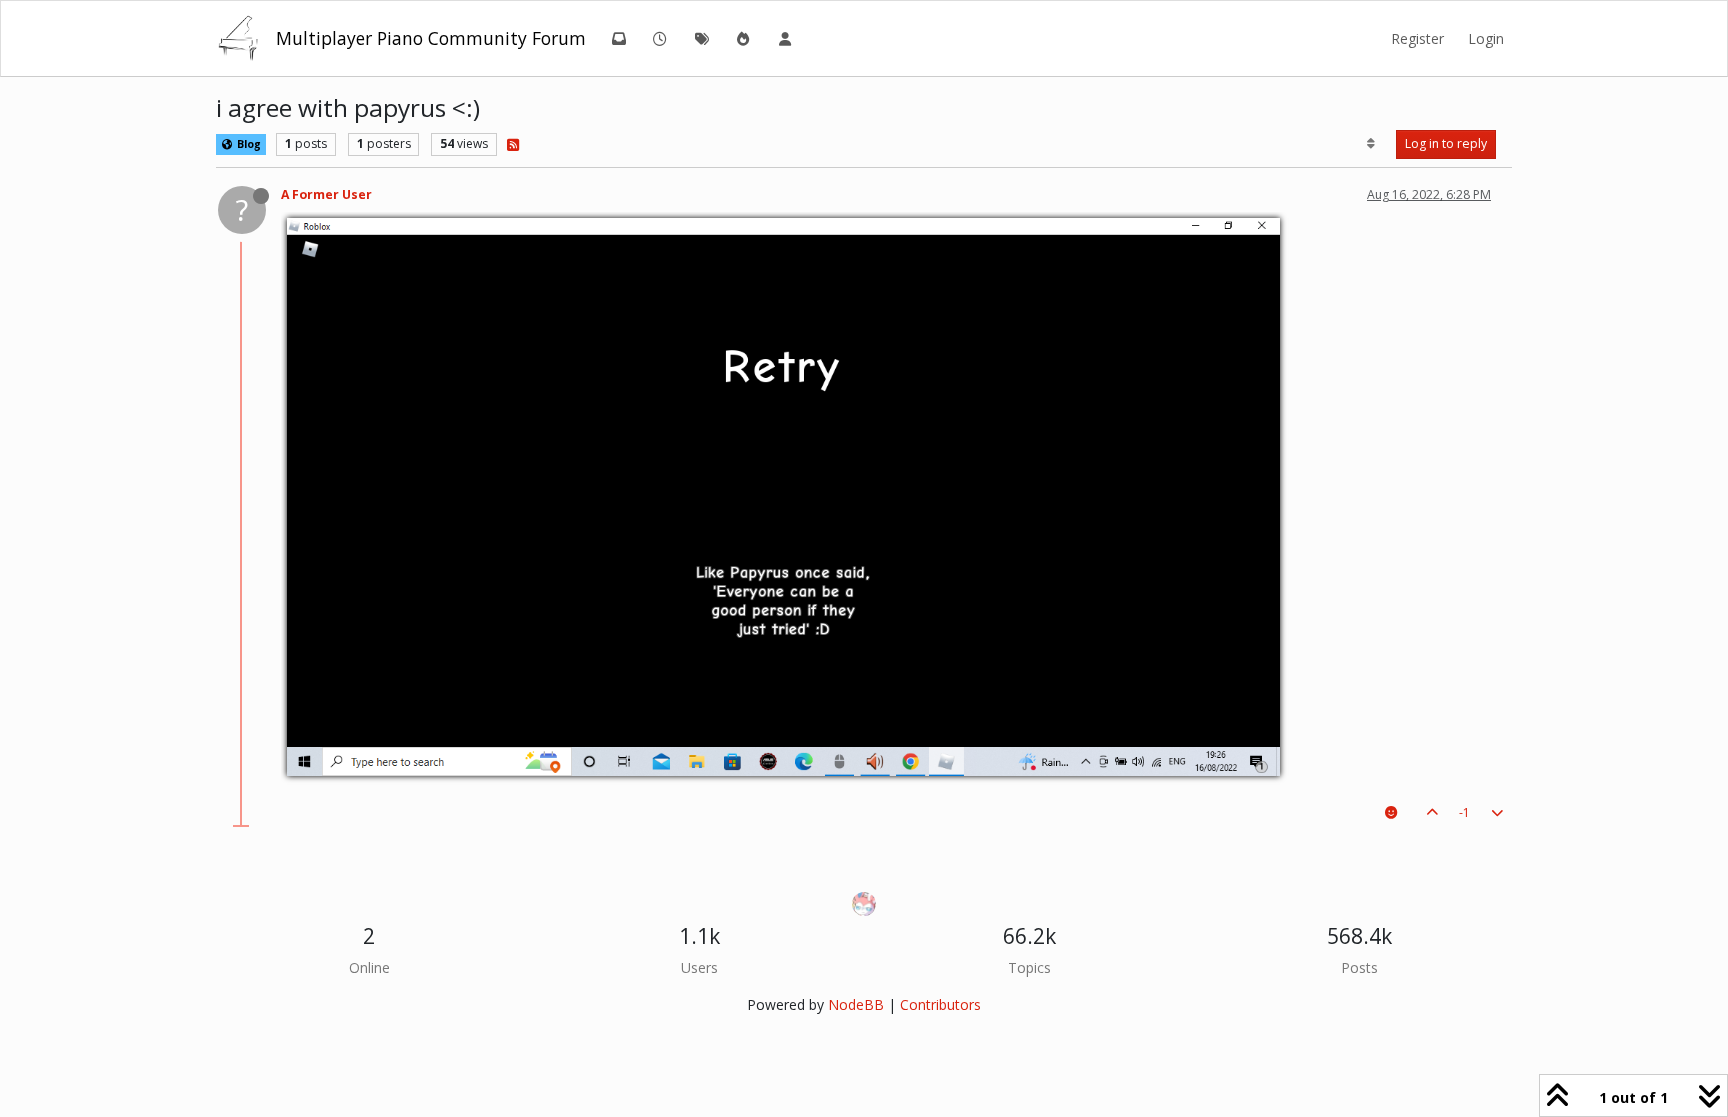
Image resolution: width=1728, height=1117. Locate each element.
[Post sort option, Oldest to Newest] (1371, 144)
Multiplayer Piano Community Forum (431, 38)
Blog (247, 144)
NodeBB (856, 1004)
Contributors (940, 1004)
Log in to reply (1446, 143)
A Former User (326, 194)
